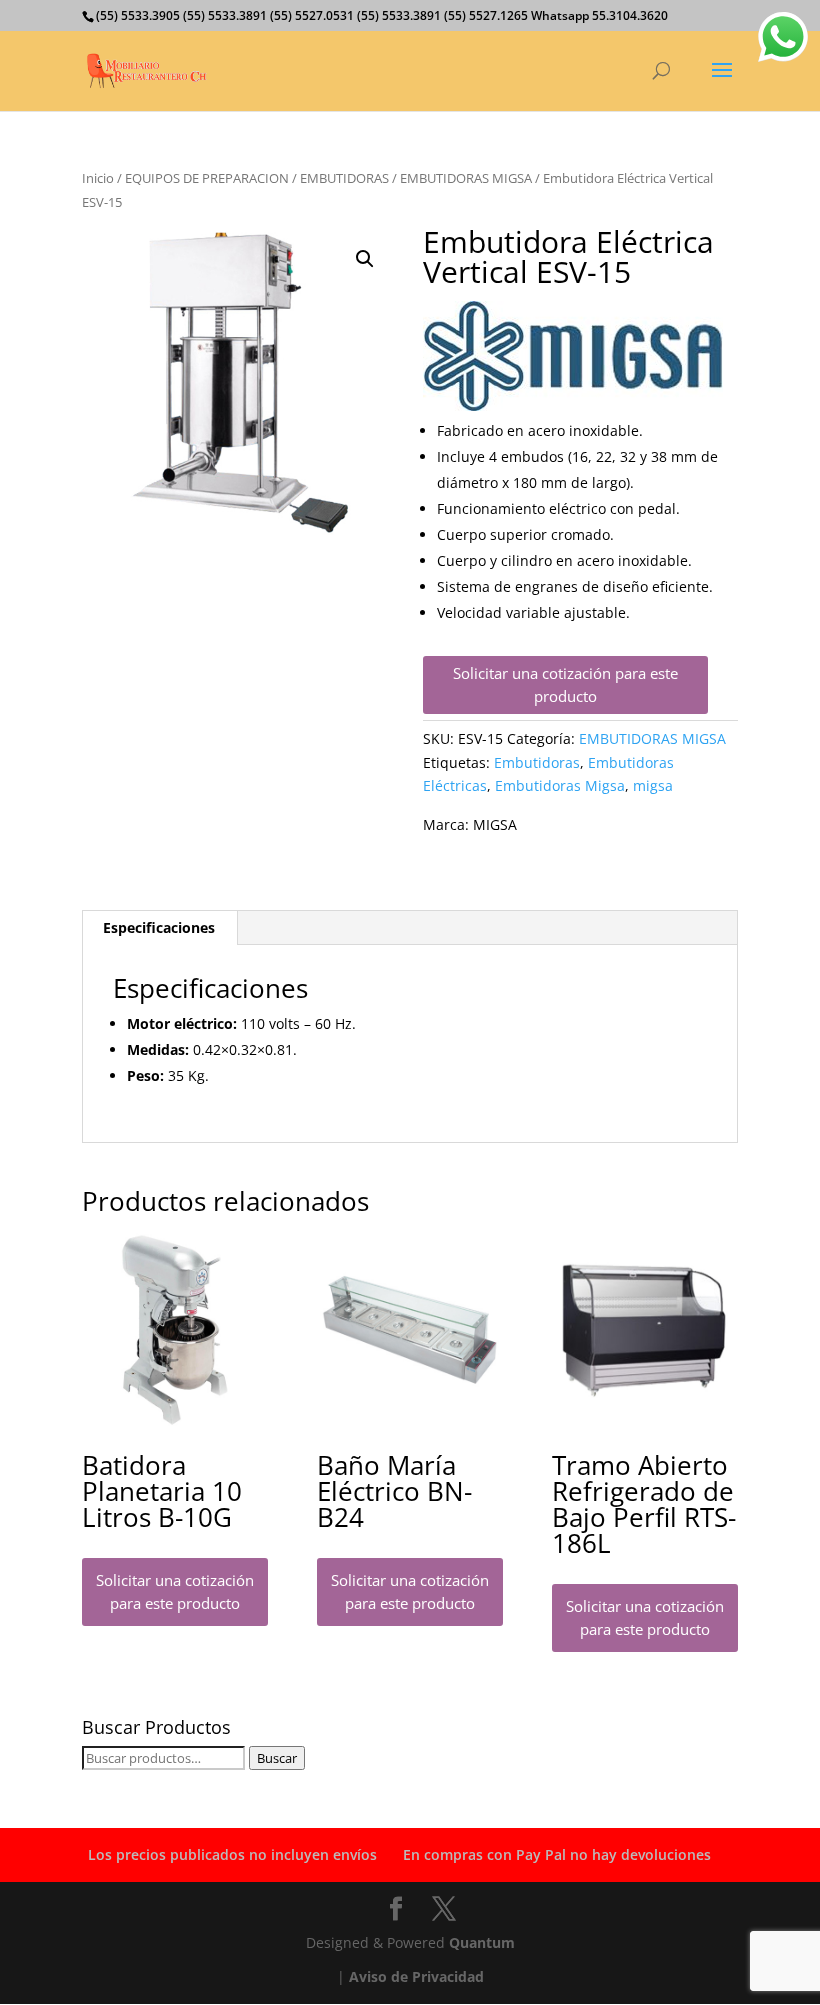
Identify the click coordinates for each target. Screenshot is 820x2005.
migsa (653, 785)
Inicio (98, 178)
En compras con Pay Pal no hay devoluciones (557, 1854)
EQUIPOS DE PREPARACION (207, 178)
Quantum (482, 1942)
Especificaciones (159, 927)
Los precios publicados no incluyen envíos (232, 1854)
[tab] (159, 928)
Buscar (277, 1758)
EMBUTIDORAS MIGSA (466, 178)
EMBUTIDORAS (344, 178)
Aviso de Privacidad (416, 1976)
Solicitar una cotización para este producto (565, 684)
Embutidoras (537, 762)
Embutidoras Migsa (560, 785)
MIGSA (495, 824)
